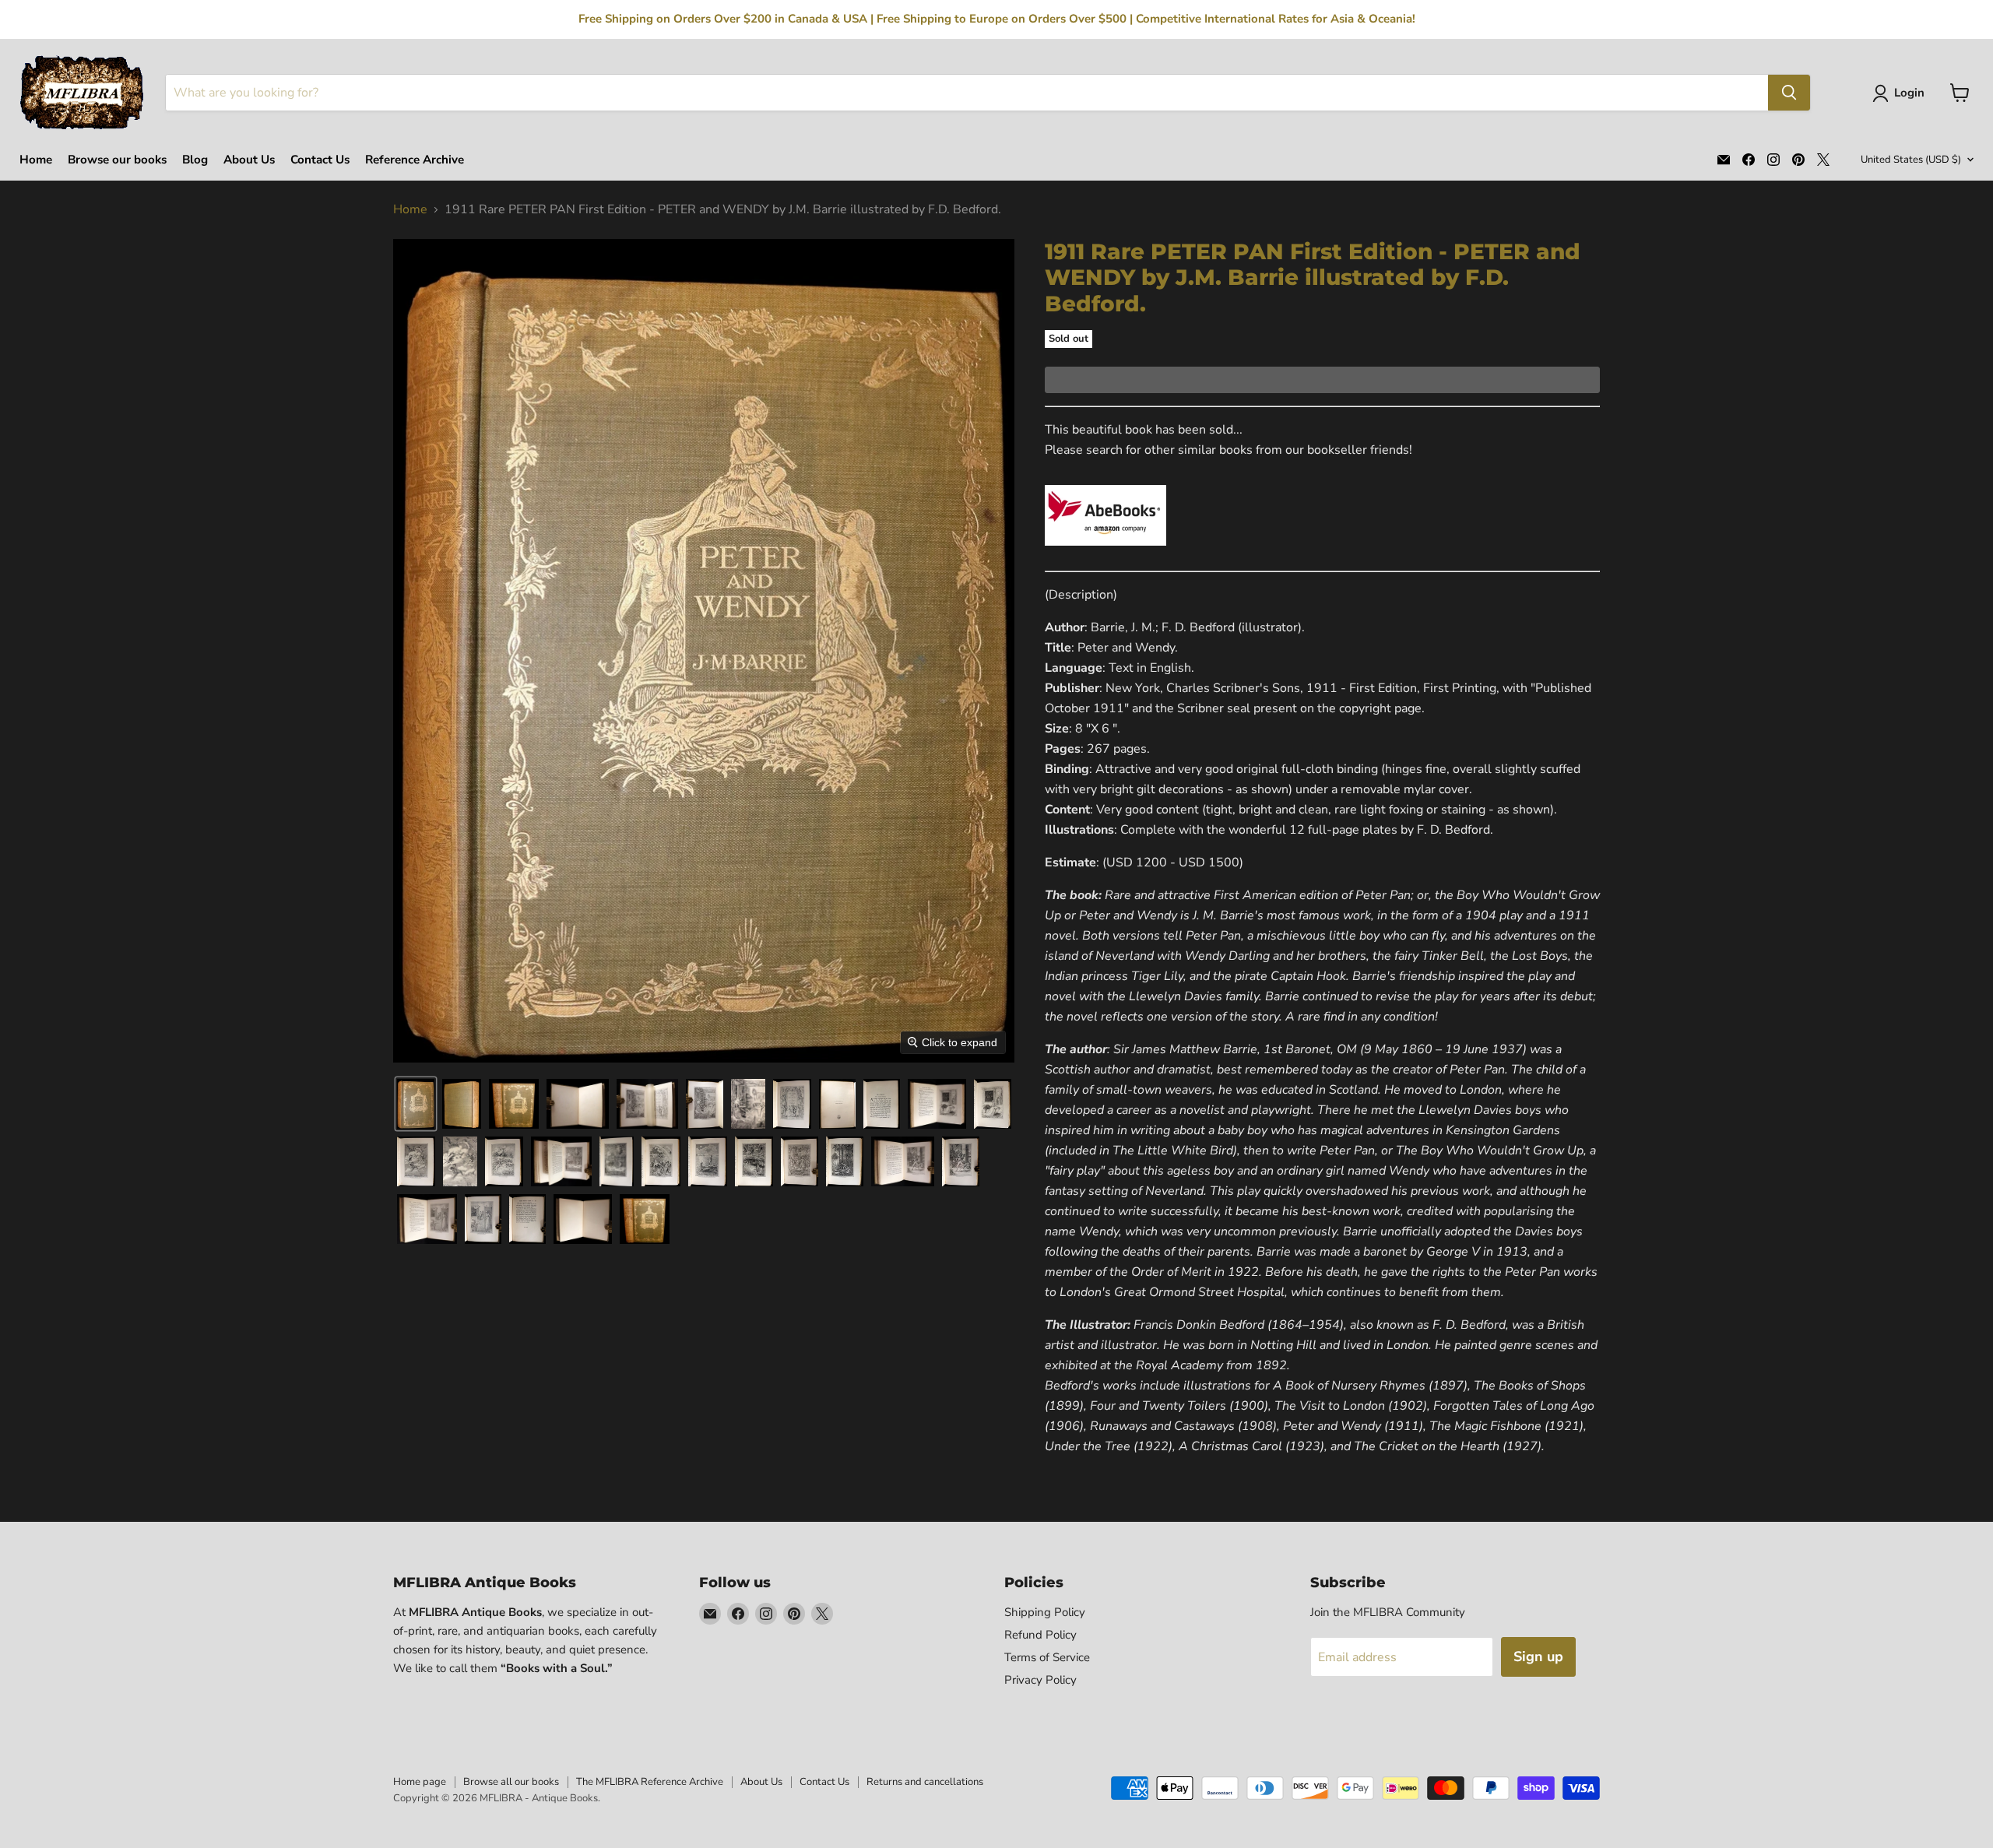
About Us (249, 160)
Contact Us (320, 160)
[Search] (1789, 93)
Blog (195, 160)
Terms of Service (1047, 1657)
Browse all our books (511, 1782)
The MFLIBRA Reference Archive (650, 1782)
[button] (1902, 93)
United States (1911, 160)
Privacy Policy (1040, 1680)
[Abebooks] (1105, 554)
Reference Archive (415, 160)
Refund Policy (1040, 1635)
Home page (420, 1782)
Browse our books (117, 160)
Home (36, 160)
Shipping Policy (1045, 1612)
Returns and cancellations (925, 1782)
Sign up (1538, 1657)
